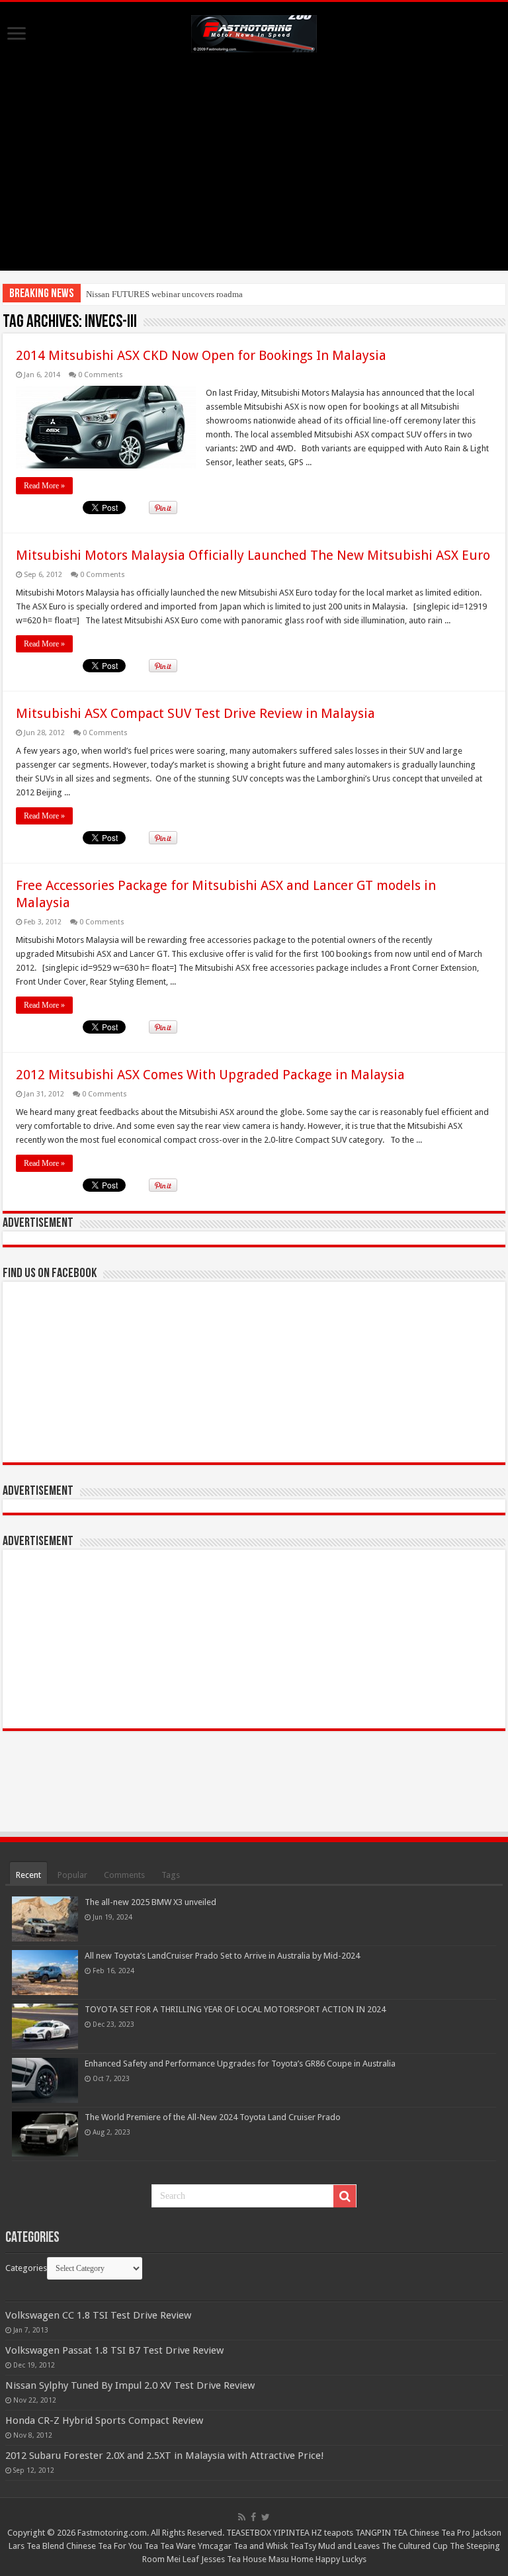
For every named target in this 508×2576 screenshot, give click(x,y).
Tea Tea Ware (170, 2546)
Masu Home (291, 2559)
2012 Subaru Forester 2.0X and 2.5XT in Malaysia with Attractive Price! (165, 2456)
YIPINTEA (291, 2533)
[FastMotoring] (254, 31)
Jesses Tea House (234, 2559)
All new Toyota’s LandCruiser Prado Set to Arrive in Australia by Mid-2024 (222, 1956)
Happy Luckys (341, 2559)
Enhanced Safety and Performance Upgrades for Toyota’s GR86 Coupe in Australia (240, 2064)
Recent (28, 1875)
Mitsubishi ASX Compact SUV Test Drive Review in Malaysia (195, 713)
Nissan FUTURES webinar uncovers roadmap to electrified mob (199, 294)
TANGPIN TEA (381, 2533)
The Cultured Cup (415, 2546)
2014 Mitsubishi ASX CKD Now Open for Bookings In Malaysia (201, 355)
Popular (72, 1875)
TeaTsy (303, 2546)
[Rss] (242, 2517)
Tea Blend (45, 2546)
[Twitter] (266, 2517)
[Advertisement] (254, 178)
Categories (26, 2268)
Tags (171, 1875)
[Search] (345, 2196)
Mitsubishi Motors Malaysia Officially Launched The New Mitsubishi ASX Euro (253, 555)
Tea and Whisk (261, 2546)
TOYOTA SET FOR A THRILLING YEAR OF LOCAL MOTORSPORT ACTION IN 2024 (235, 2009)
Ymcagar (215, 2546)
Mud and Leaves (349, 2546)
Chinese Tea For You (104, 2546)
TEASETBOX (249, 2533)
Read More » (44, 486)
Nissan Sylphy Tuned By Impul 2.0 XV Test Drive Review (130, 2385)
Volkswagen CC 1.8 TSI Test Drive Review (98, 2315)
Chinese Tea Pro (440, 2533)
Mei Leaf (183, 2559)
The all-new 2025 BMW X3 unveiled (150, 1902)
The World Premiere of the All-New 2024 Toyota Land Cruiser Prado (213, 2117)
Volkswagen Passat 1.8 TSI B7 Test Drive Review (114, 2350)
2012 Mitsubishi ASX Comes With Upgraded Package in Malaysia (210, 1075)
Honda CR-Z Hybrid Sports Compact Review (104, 2421)
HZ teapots (332, 2533)
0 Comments (101, 375)
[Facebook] (253, 2517)
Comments (124, 1875)
